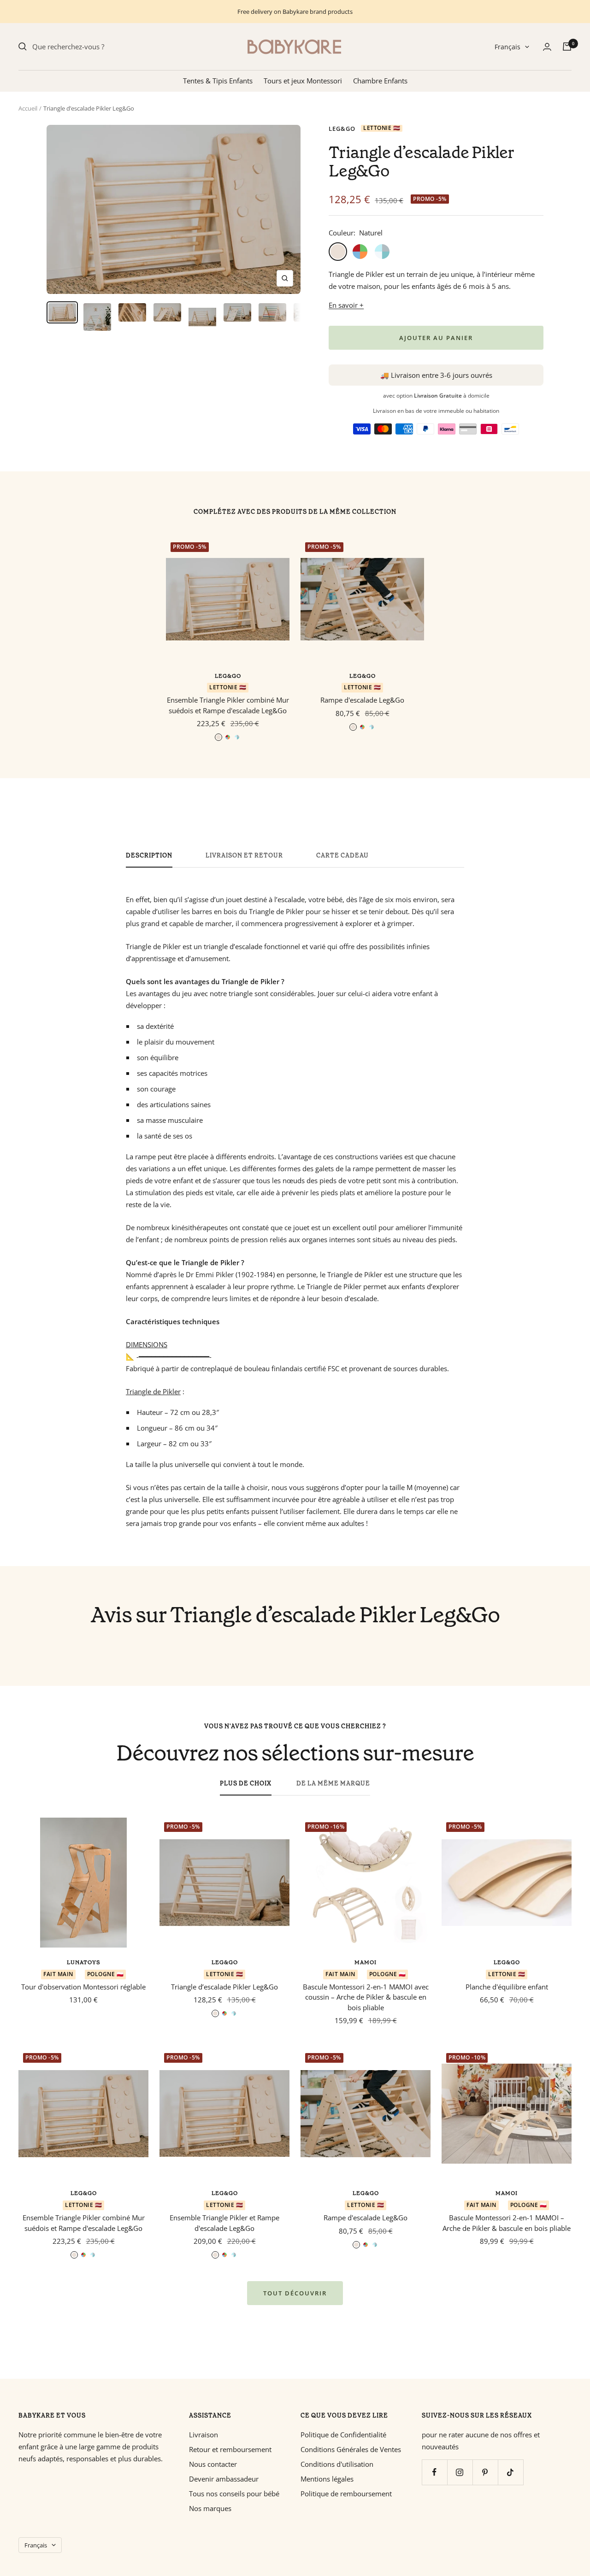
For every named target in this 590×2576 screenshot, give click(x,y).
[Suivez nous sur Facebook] (434, 2472)
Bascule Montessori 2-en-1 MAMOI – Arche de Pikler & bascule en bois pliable (507, 2223)
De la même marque (333, 1784)
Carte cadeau (342, 856)
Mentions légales (327, 2479)
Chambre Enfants (380, 81)
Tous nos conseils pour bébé (234, 2494)
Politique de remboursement (346, 2494)
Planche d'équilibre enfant (507, 1987)
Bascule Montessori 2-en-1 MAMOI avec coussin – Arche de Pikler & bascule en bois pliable (366, 1997)
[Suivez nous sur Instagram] (460, 2472)
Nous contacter (213, 2464)
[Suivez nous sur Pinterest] (485, 2472)
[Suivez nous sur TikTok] (510, 2472)
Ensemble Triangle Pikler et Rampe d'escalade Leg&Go (224, 2223)
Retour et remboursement (230, 2449)
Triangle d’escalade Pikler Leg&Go (224, 1987)
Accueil (28, 108)
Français (507, 47)
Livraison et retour (244, 856)
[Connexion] (547, 47)
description (149, 856)
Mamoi (366, 1962)
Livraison (204, 2435)
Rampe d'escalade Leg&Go (362, 700)
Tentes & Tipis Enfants (218, 81)
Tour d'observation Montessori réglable (83, 1987)
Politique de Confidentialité (343, 2435)
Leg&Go (342, 129)
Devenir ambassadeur (224, 2479)
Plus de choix (246, 1784)
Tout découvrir (295, 2293)
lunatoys (84, 1962)
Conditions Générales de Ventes (351, 2449)
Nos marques (210, 2508)
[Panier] (567, 47)
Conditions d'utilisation (337, 2464)
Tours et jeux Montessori (303, 81)
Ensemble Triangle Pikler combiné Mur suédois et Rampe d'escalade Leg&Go (228, 705)
